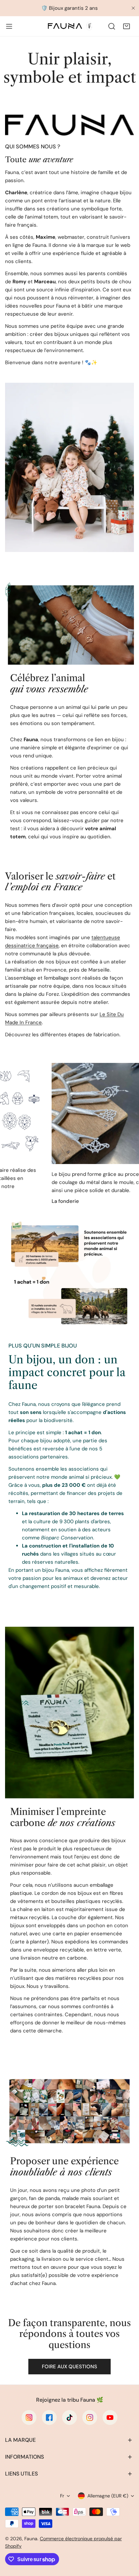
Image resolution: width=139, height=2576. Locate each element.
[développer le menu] (9, 26)
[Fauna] (69, 26)
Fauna (31, 2539)
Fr (62, 2496)
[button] (127, 26)
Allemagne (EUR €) (108, 2496)
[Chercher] (112, 26)
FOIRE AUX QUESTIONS (69, 2367)
